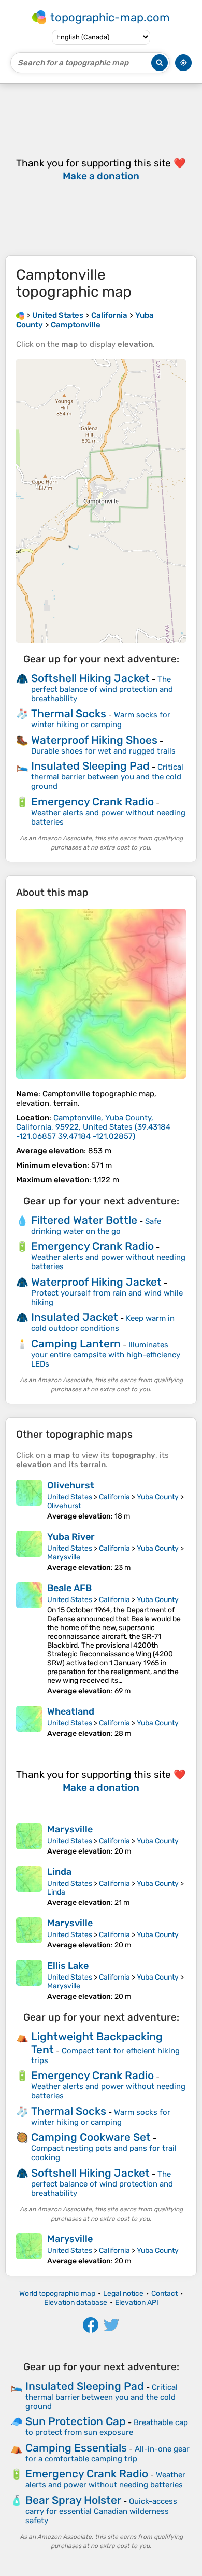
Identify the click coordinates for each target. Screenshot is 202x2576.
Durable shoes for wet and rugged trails (103, 751)
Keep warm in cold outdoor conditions (103, 1323)
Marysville (64, 1557)
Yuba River (71, 1537)
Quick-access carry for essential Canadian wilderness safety (101, 2511)
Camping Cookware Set (91, 2137)
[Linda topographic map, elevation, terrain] (29, 1886)
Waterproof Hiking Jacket (96, 1282)
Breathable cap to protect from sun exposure (107, 2427)
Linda (59, 1872)
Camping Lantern (76, 1343)
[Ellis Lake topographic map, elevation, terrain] (29, 1980)
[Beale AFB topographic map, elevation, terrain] (29, 1639)
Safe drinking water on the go (96, 1226)
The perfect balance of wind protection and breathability (102, 689)
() (93, 1127)
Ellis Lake (68, 1966)
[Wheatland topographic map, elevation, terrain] (29, 1722)
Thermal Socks (69, 713)
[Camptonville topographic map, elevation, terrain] (101, 994)
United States (70, 1497)
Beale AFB (69, 1588)
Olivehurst (71, 1485)
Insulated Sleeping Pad (90, 766)
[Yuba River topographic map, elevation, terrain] (29, 1551)
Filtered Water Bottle (84, 1220)
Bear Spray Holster (73, 2500)
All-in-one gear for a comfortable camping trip (107, 2454)
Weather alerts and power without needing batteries (105, 2480)
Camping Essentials (76, 2448)
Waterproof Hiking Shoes (94, 740)
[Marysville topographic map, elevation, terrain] (29, 1840)
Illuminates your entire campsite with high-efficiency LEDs (106, 1354)
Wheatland (71, 1711)
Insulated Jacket (75, 1317)
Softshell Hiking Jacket (90, 678)
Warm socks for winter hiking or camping (101, 720)
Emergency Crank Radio (92, 802)
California (114, 1497)
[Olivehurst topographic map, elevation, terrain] (29, 1500)
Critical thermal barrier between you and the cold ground (107, 777)
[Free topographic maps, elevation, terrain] (20, 315)
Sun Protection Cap (76, 2421)
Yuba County (158, 1497)
